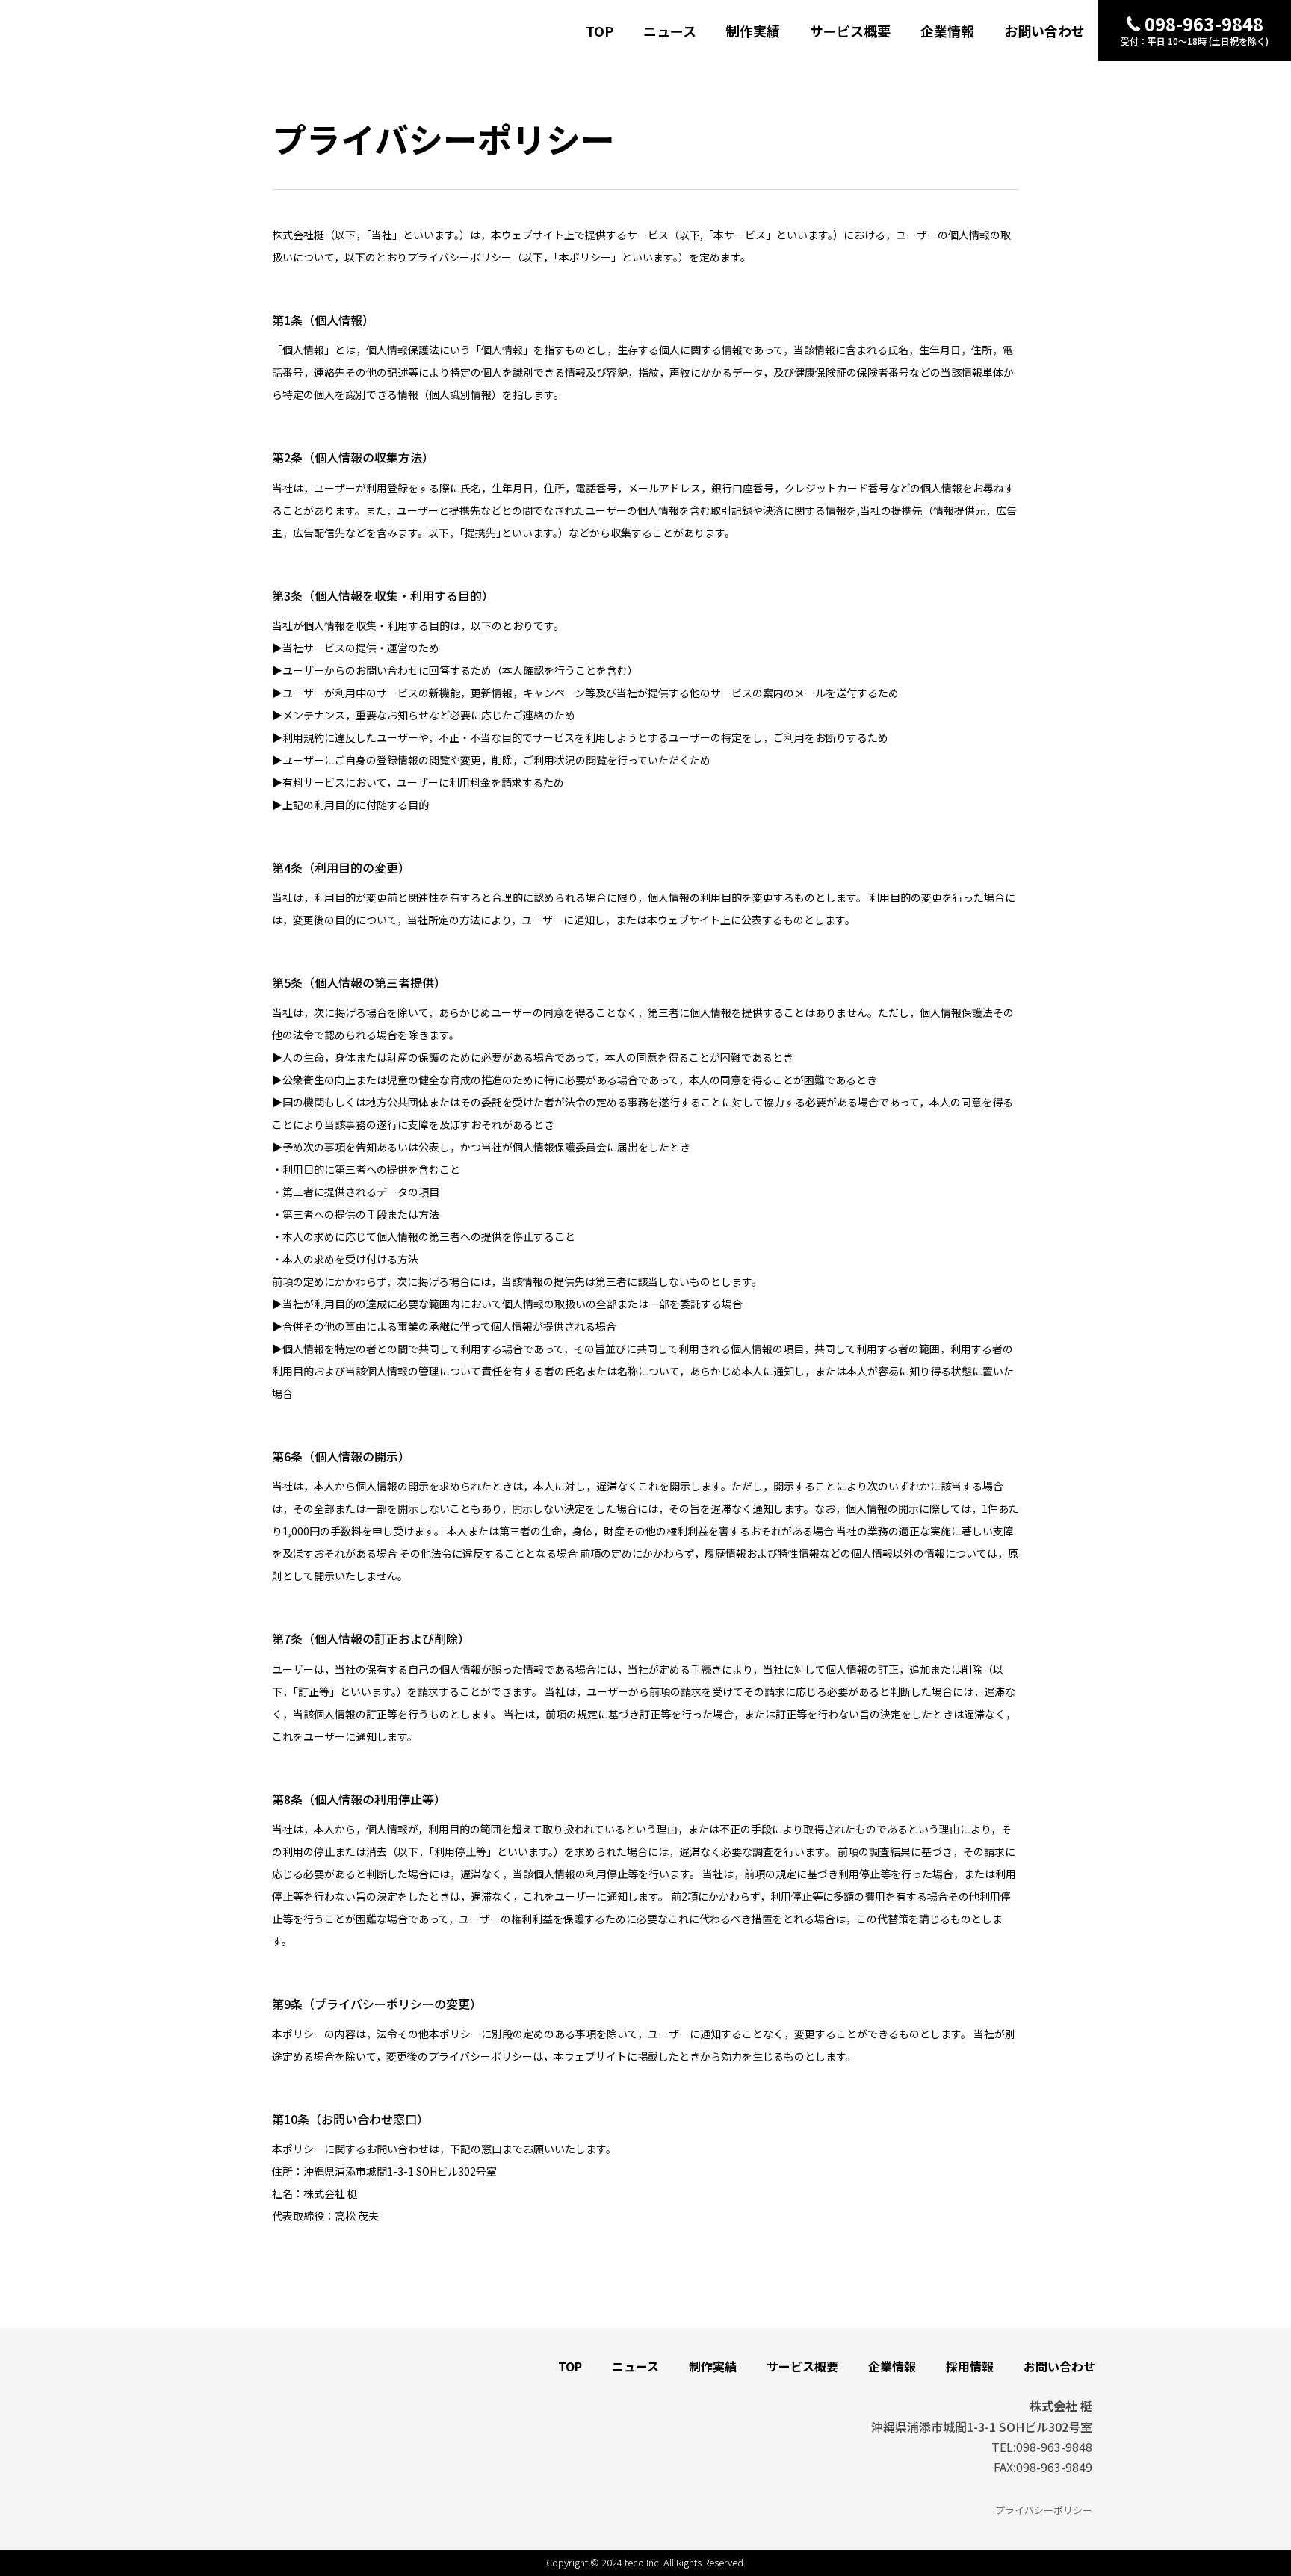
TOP (600, 31)
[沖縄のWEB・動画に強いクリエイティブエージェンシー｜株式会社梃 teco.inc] (114, 19)
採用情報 (970, 2366)
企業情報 (947, 31)
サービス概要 (850, 31)
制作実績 (753, 31)
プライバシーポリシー (1044, 2510)
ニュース (670, 31)
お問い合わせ (1044, 31)
